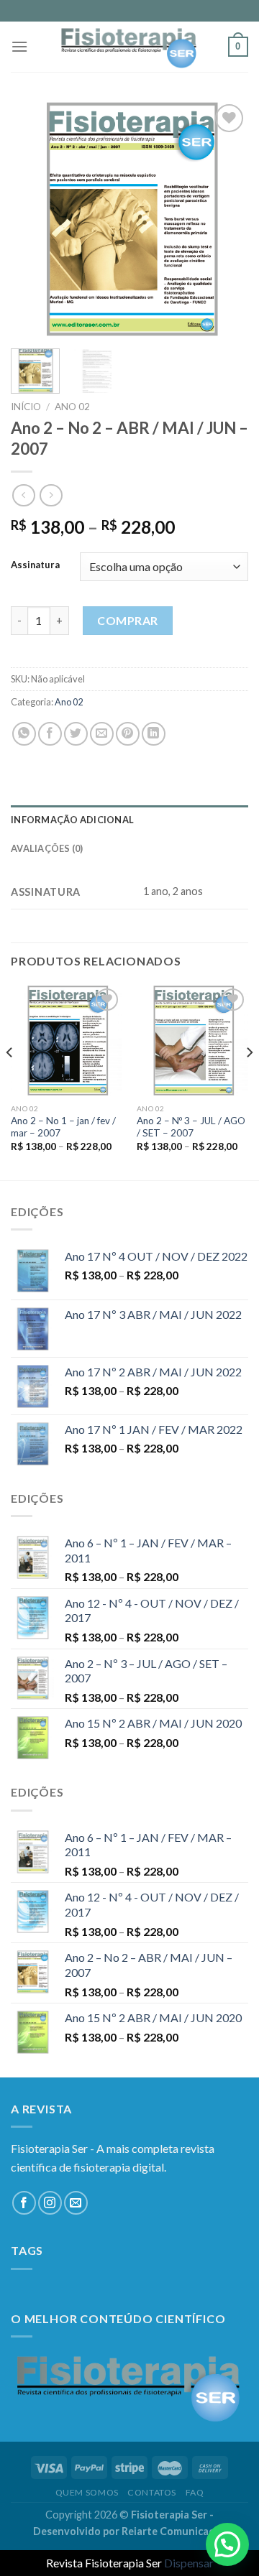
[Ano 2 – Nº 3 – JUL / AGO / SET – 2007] (192, 1041)
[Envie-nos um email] (76, 2203)
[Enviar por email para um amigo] (102, 734)
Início (26, 407)
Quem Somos (87, 2492)
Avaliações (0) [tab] (47, 848)
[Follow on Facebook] (24, 2203)
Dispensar (189, 2563)
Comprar (127, 620)
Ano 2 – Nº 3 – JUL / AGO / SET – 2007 (191, 1127)
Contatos (152, 2492)
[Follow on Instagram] (50, 2203)
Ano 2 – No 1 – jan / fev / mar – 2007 (63, 1127)
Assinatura (35, 565)
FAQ (195, 2492)
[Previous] (34, 219)
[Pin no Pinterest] (128, 734)
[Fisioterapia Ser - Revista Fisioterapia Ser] (129, 47)
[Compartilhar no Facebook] (50, 734)
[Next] (225, 219)
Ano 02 (72, 407)
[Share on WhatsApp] (24, 734)
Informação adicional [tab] (72, 820)
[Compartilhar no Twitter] (76, 734)
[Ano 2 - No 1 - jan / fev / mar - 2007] (67, 1041)
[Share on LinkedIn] (154, 734)
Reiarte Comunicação (174, 2531)
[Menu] (19, 46)
